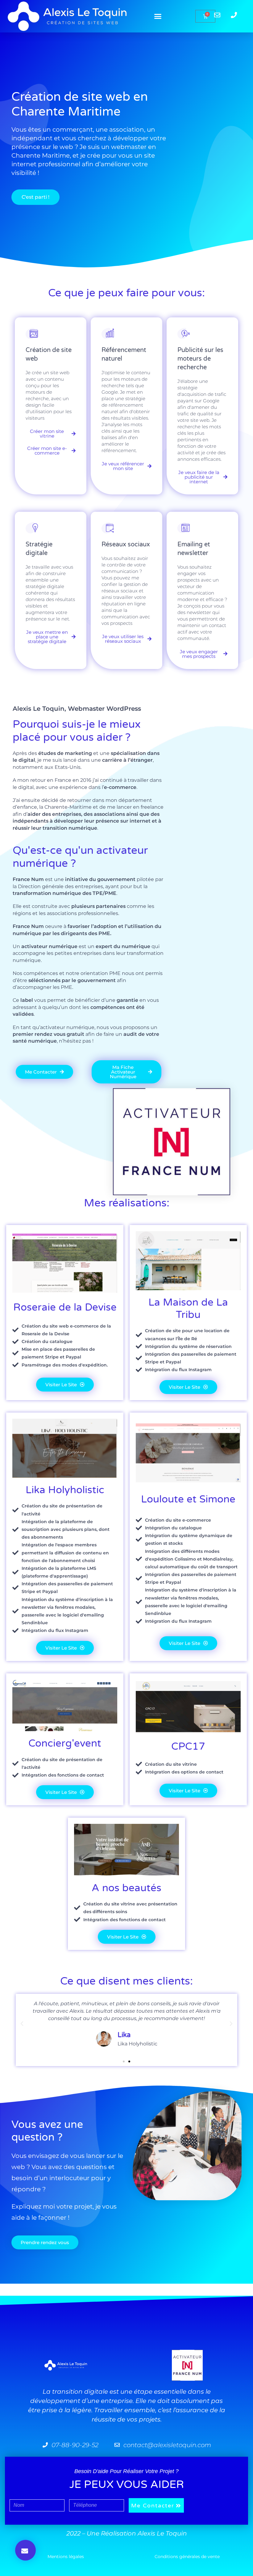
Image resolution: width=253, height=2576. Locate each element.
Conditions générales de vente (187, 2557)
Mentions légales (66, 2557)
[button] (158, 16)
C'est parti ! (35, 197)
